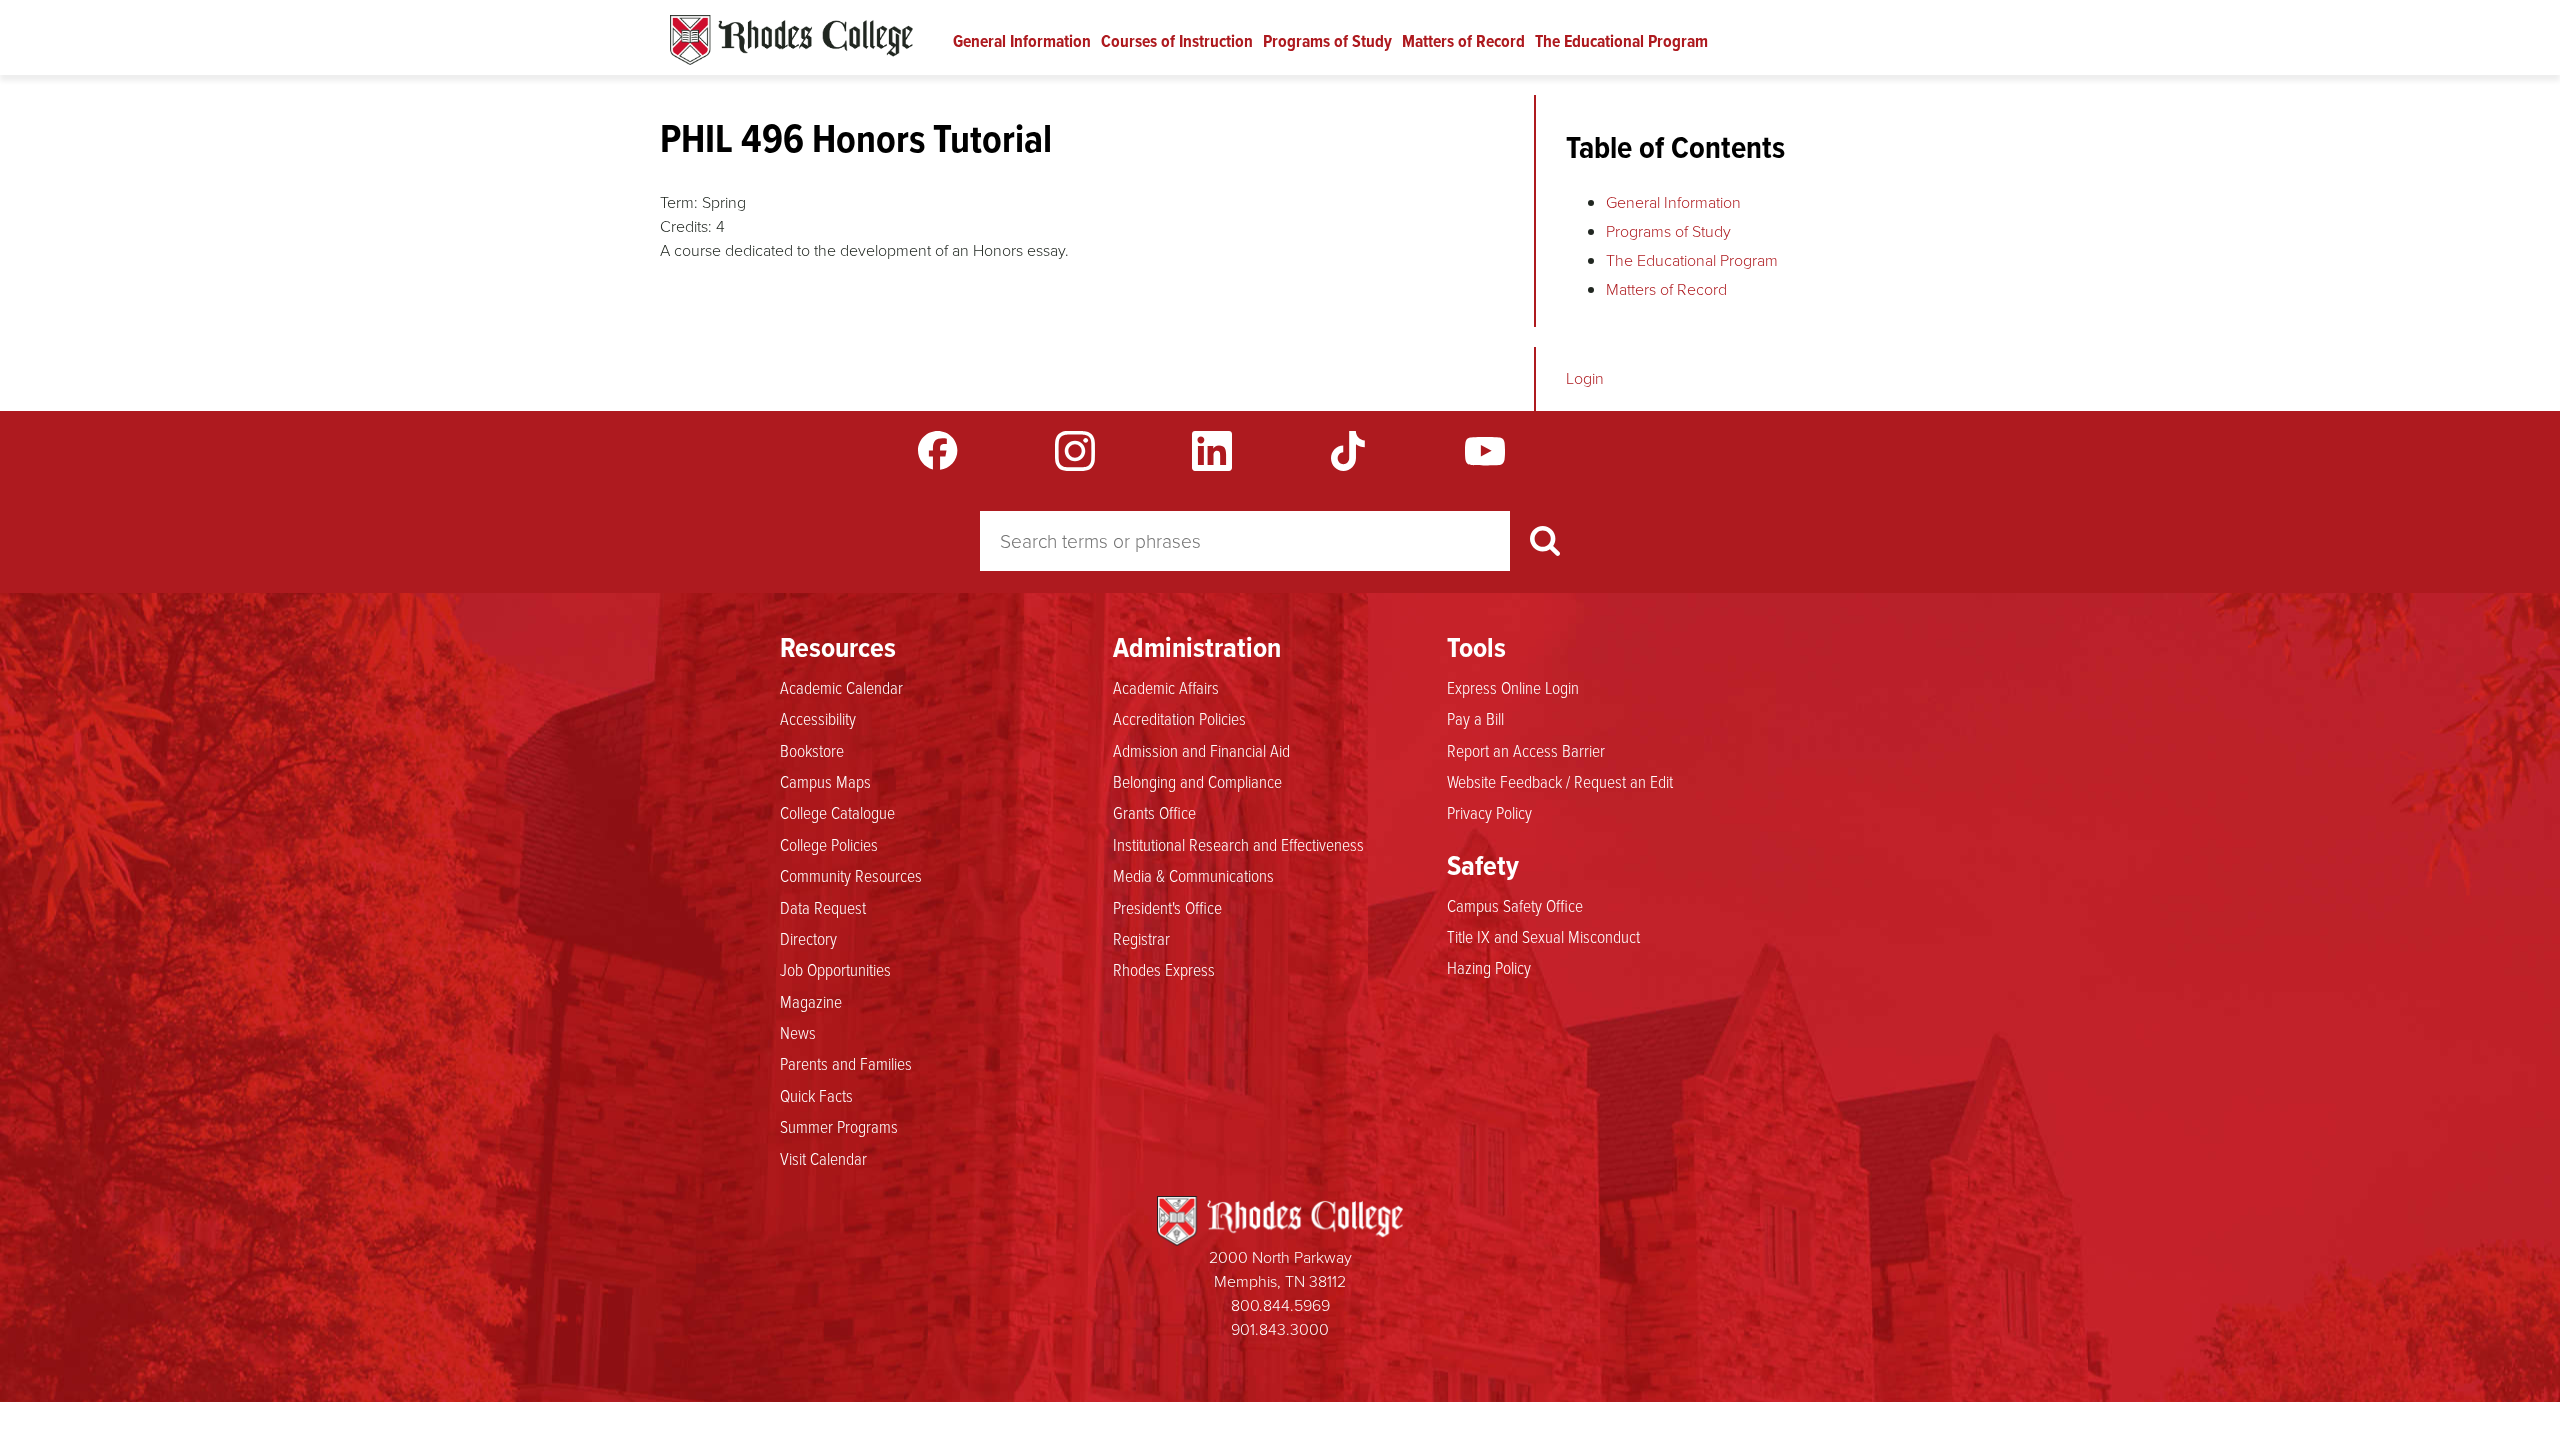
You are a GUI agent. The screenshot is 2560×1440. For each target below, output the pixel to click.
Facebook (938, 451)
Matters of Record (1463, 41)
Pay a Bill (1475, 718)
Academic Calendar (841, 687)
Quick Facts (816, 1095)
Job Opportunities (835, 969)
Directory (808, 938)
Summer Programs (839, 1126)
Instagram (1075, 451)
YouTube (1485, 451)
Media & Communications (1193, 875)
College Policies (829, 844)
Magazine (811, 1001)
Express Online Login (1513, 687)
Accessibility (818, 718)
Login (1585, 378)
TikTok (1348, 451)
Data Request (823, 907)
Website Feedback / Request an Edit (1560, 781)
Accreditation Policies (1179, 718)
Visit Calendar (823, 1158)
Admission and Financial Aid (1201, 750)
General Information (1022, 41)
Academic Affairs (1166, 687)
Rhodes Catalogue (791, 40)
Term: (679, 202)
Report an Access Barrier (1526, 750)
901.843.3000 (1280, 1329)
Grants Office (1154, 812)
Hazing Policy (1489, 967)
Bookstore (812, 750)
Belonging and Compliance (1197, 781)
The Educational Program (1621, 41)
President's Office (1167, 907)
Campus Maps (825, 781)
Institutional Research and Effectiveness (1238, 844)
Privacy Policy (1489, 812)
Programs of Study (1327, 41)
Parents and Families (846, 1063)
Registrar (1141, 938)
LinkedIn (1212, 451)
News (798, 1032)
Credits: (686, 226)
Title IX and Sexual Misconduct (1543, 936)
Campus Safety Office (1515, 905)
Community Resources (851, 875)
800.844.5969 (1280, 1305)
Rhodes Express (1164, 969)
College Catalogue (837, 812)
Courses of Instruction (1177, 41)
